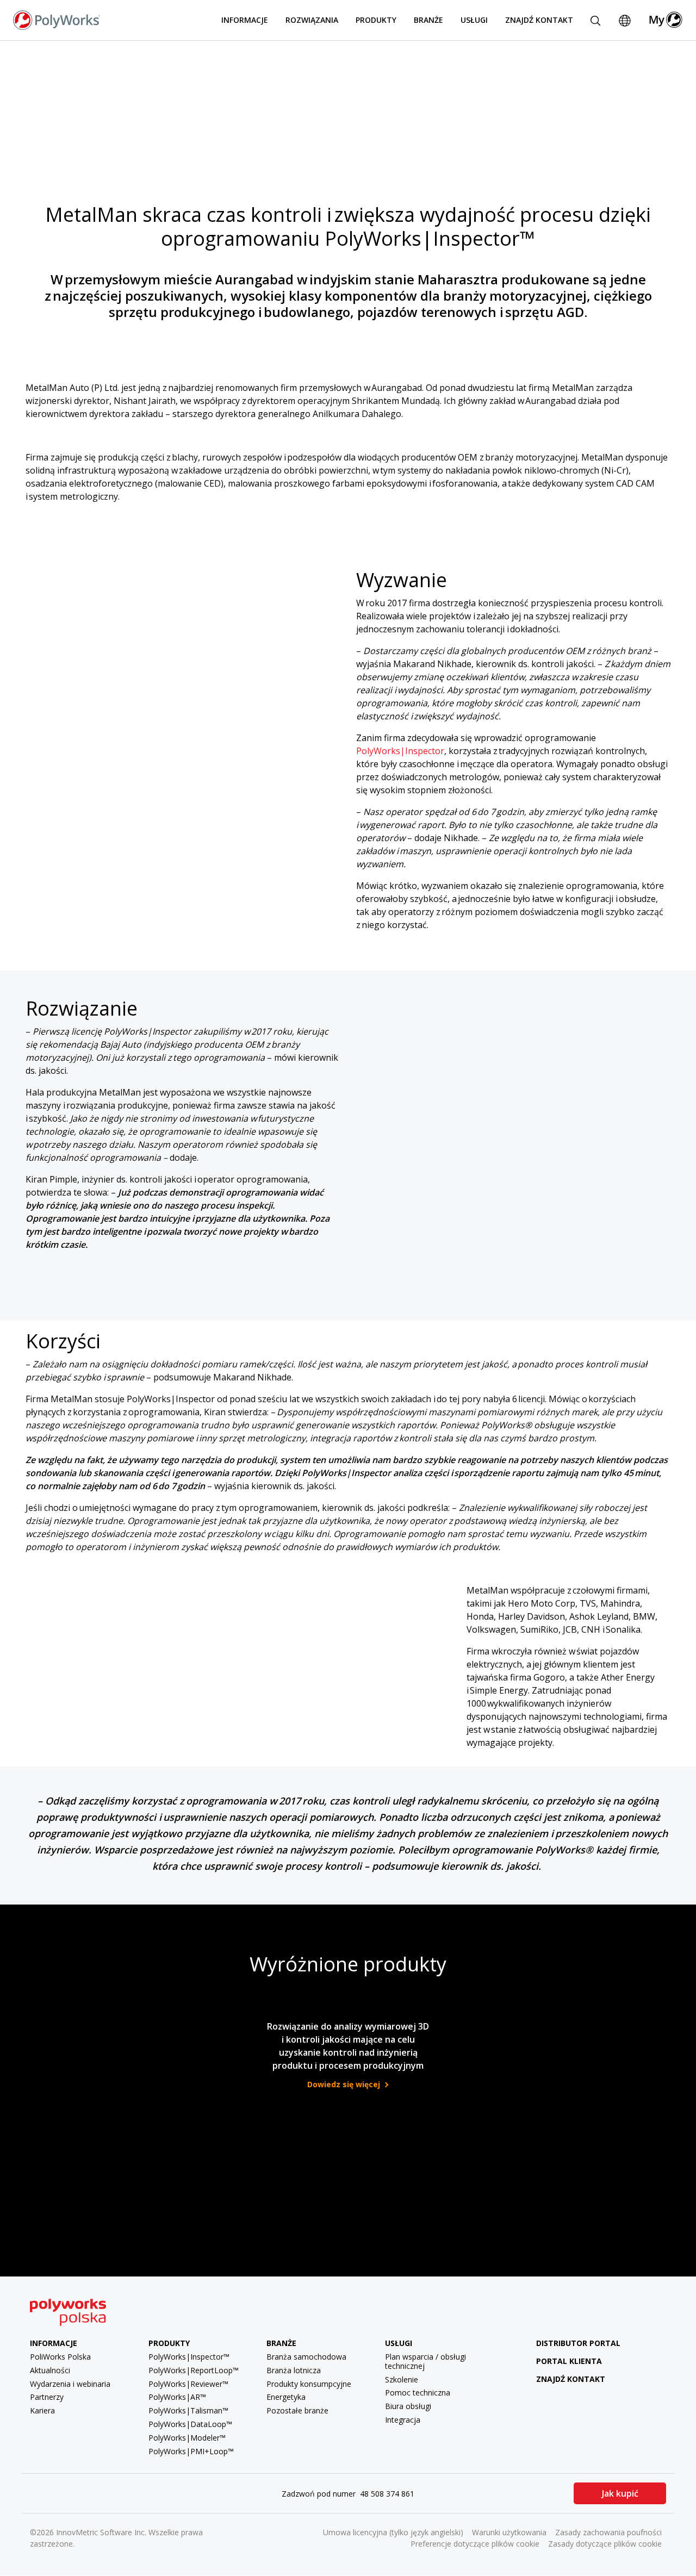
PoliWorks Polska (60, 2357)
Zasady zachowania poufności (608, 2532)
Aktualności (50, 2370)
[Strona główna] (57, 19)
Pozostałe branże (297, 2410)
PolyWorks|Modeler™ (187, 2438)
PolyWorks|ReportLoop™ (194, 2370)
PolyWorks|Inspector (400, 751)
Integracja (403, 2420)
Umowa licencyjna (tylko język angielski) (393, 2532)
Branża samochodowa (306, 2357)
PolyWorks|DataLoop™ (190, 2424)
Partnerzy (47, 2397)
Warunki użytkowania (509, 2532)
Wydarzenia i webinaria (70, 2384)
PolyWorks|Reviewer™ (188, 2384)
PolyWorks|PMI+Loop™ (191, 2451)
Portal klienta (569, 2361)
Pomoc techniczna (418, 2393)
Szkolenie (402, 2379)
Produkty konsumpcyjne (309, 2384)
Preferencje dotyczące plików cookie (475, 2544)
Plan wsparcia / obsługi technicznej (425, 2361)
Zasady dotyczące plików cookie (605, 2544)
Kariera (42, 2410)
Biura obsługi (408, 2406)
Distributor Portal (578, 2343)
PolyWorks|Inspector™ (189, 2357)
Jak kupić (620, 2493)
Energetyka (286, 2397)
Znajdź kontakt (539, 19)
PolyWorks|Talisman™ (188, 2410)
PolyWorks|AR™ (177, 2397)
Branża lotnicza (294, 2370)
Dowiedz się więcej (345, 2085)
